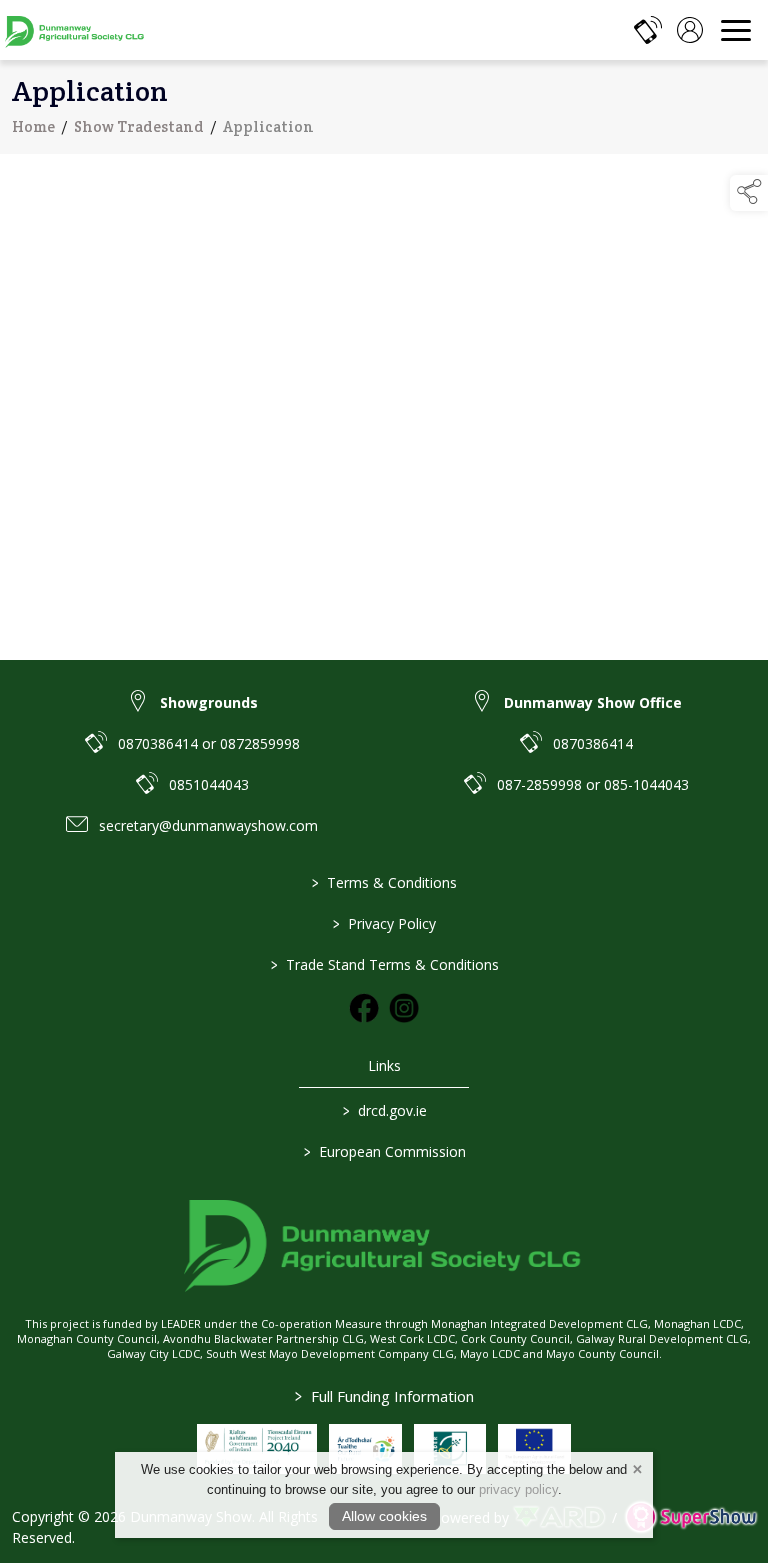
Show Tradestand (139, 126)
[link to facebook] (364, 1008)
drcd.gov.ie (384, 1110)
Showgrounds (209, 702)
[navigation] (736, 30)
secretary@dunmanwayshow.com (208, 825)
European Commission (384, 1151)
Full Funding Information (384, 1396)
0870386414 (593, 743)
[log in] (690, 30)
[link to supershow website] (690, 1517)
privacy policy (518, 1489)
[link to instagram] (404, 1008)
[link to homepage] (75, 30)
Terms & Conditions (384, 882)
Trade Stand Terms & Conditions (384, 964)
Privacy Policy (384, 923)
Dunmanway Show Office (593, 702)
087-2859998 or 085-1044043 (593, 784)
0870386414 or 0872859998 (209, 743)
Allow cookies (384, 1516)
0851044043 (209, 784)
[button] (749, 193)
